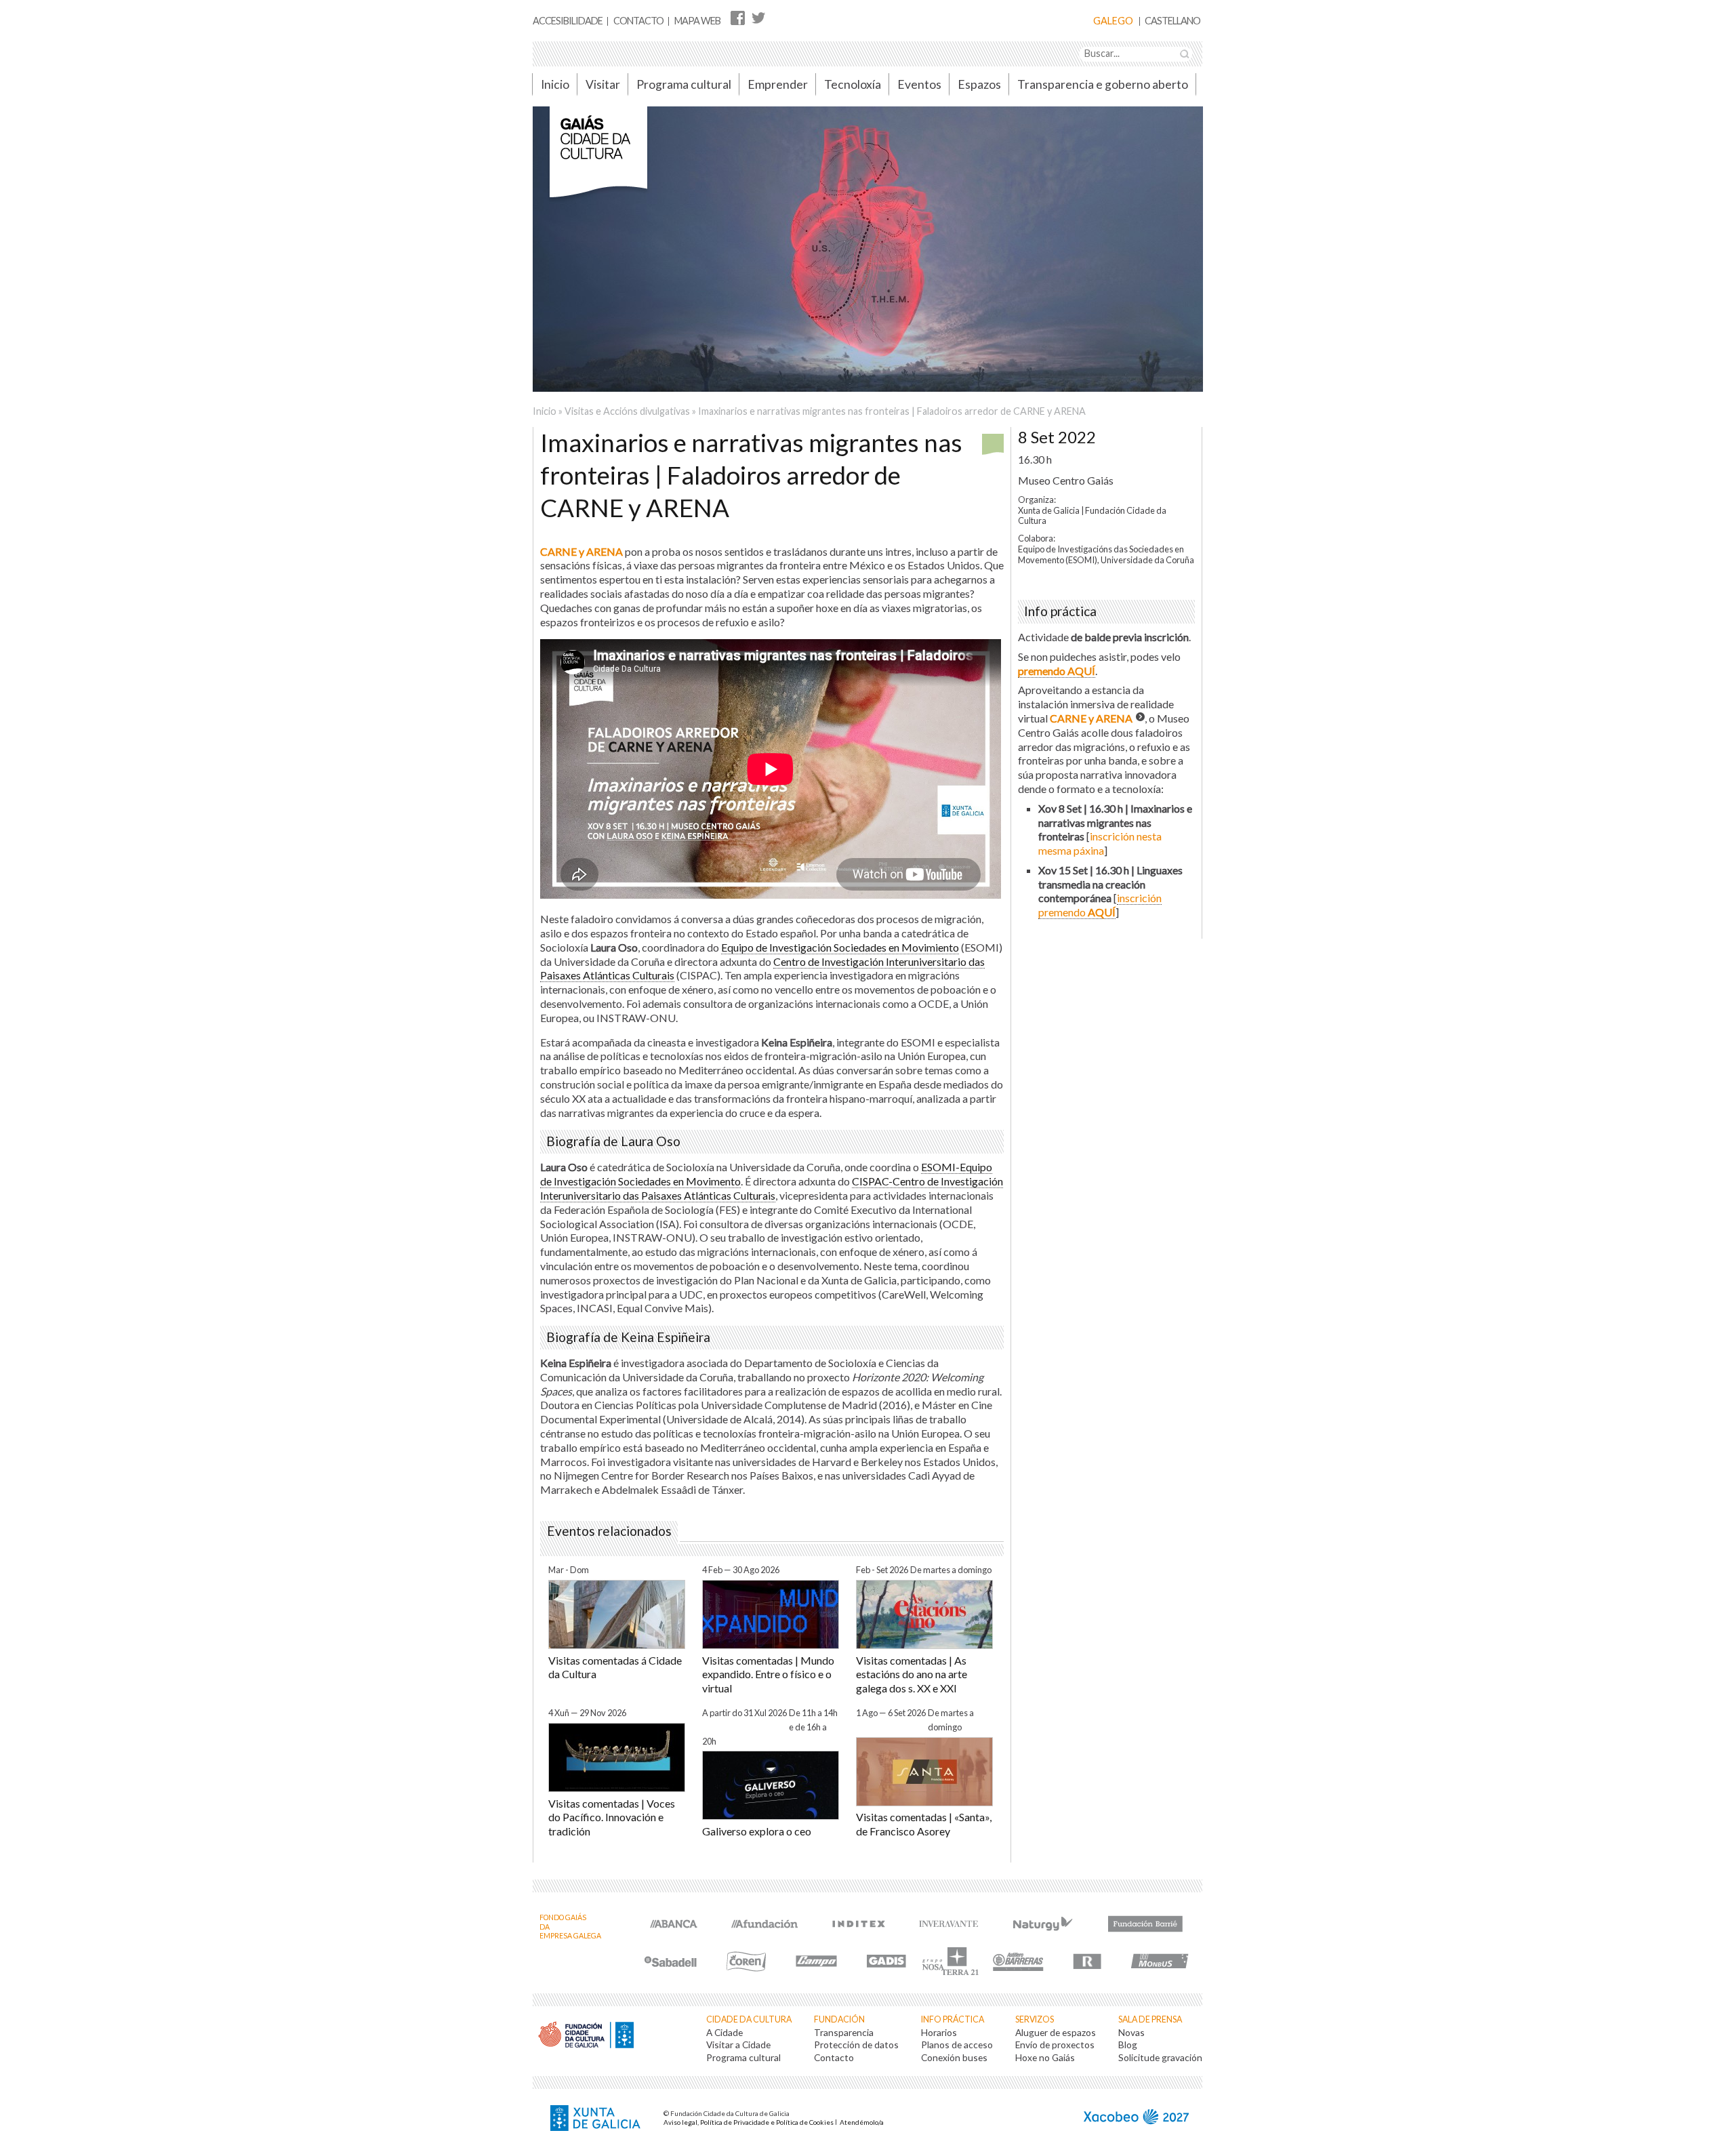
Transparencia (844, 2032)
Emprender (778, 84)
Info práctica (953, 2019)
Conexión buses (954, 2057)
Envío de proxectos (1055, 2045)
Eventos (919, 84)
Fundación (839, 2019)
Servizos (1035, 2019)
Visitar (603, 84)
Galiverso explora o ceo (757, 1831)
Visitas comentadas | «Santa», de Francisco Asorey (924, 1824)
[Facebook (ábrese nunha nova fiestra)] (738, 17)
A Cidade (724, 2032)
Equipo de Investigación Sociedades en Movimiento (840, 947)
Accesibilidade (568, 21)
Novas (1131, 2032)
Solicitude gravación (1160, 2057)
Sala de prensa (1150, 2019)
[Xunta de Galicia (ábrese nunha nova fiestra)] (597, 2119)
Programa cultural (684, 84)
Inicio (555, 84)
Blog (1128, 2045)
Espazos (979, 84)
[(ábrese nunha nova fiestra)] (674, 1923)
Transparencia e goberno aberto (1103, 84)
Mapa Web (697, 21)
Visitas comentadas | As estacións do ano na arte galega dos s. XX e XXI (912, 1674)
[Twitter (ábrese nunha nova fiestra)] (758, 17)
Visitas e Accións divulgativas (627, 411)
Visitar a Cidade (738, 2045)
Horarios (939, 2032)
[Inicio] (598, 159)
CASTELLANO (1172, 21)
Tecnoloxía (853, 84)
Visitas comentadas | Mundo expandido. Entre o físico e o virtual (768, 1674)
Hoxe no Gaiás (1045, 2057)
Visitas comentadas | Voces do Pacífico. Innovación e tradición (612, 1817)
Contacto (638, 21)
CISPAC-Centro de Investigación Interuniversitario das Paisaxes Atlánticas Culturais (772, 1188)
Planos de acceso (957, 2045)
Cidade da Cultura (749, 2019)
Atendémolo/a (862, 2122)
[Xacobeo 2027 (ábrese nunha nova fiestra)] (1136, 2118)
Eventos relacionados (609, 1531)
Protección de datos (856, 2045)
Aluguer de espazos (1056, 2032)
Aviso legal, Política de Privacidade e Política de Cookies (749, 2122)
